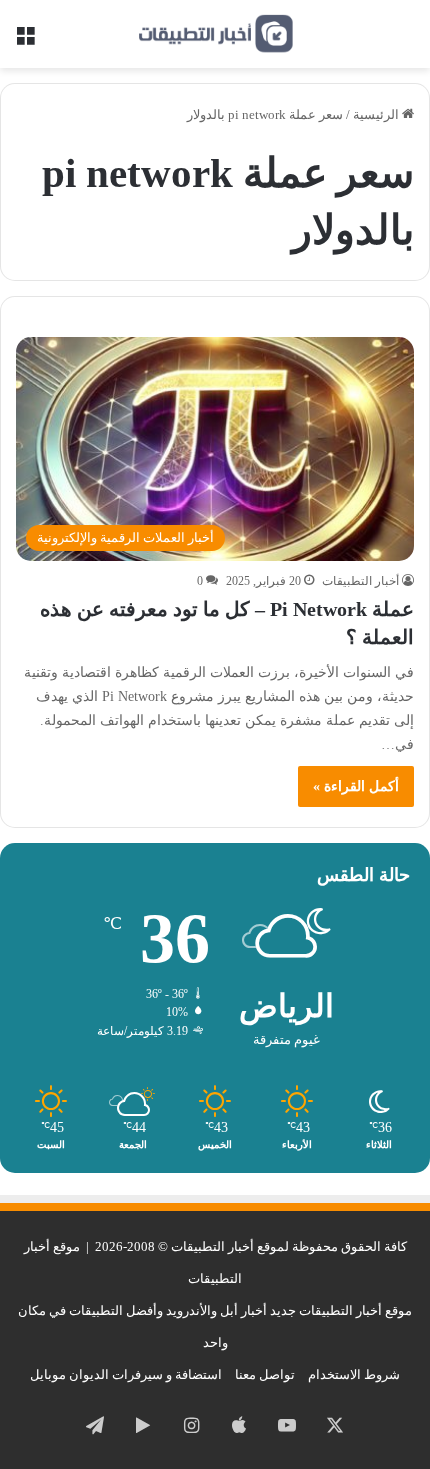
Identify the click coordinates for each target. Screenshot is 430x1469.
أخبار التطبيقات (360, 581)
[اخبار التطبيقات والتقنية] (215, 34)
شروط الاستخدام (354, 1374)
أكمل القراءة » (356, 786)
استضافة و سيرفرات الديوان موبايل (126, 1374)
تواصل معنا (265, 1374)
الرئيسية (377, 114)
